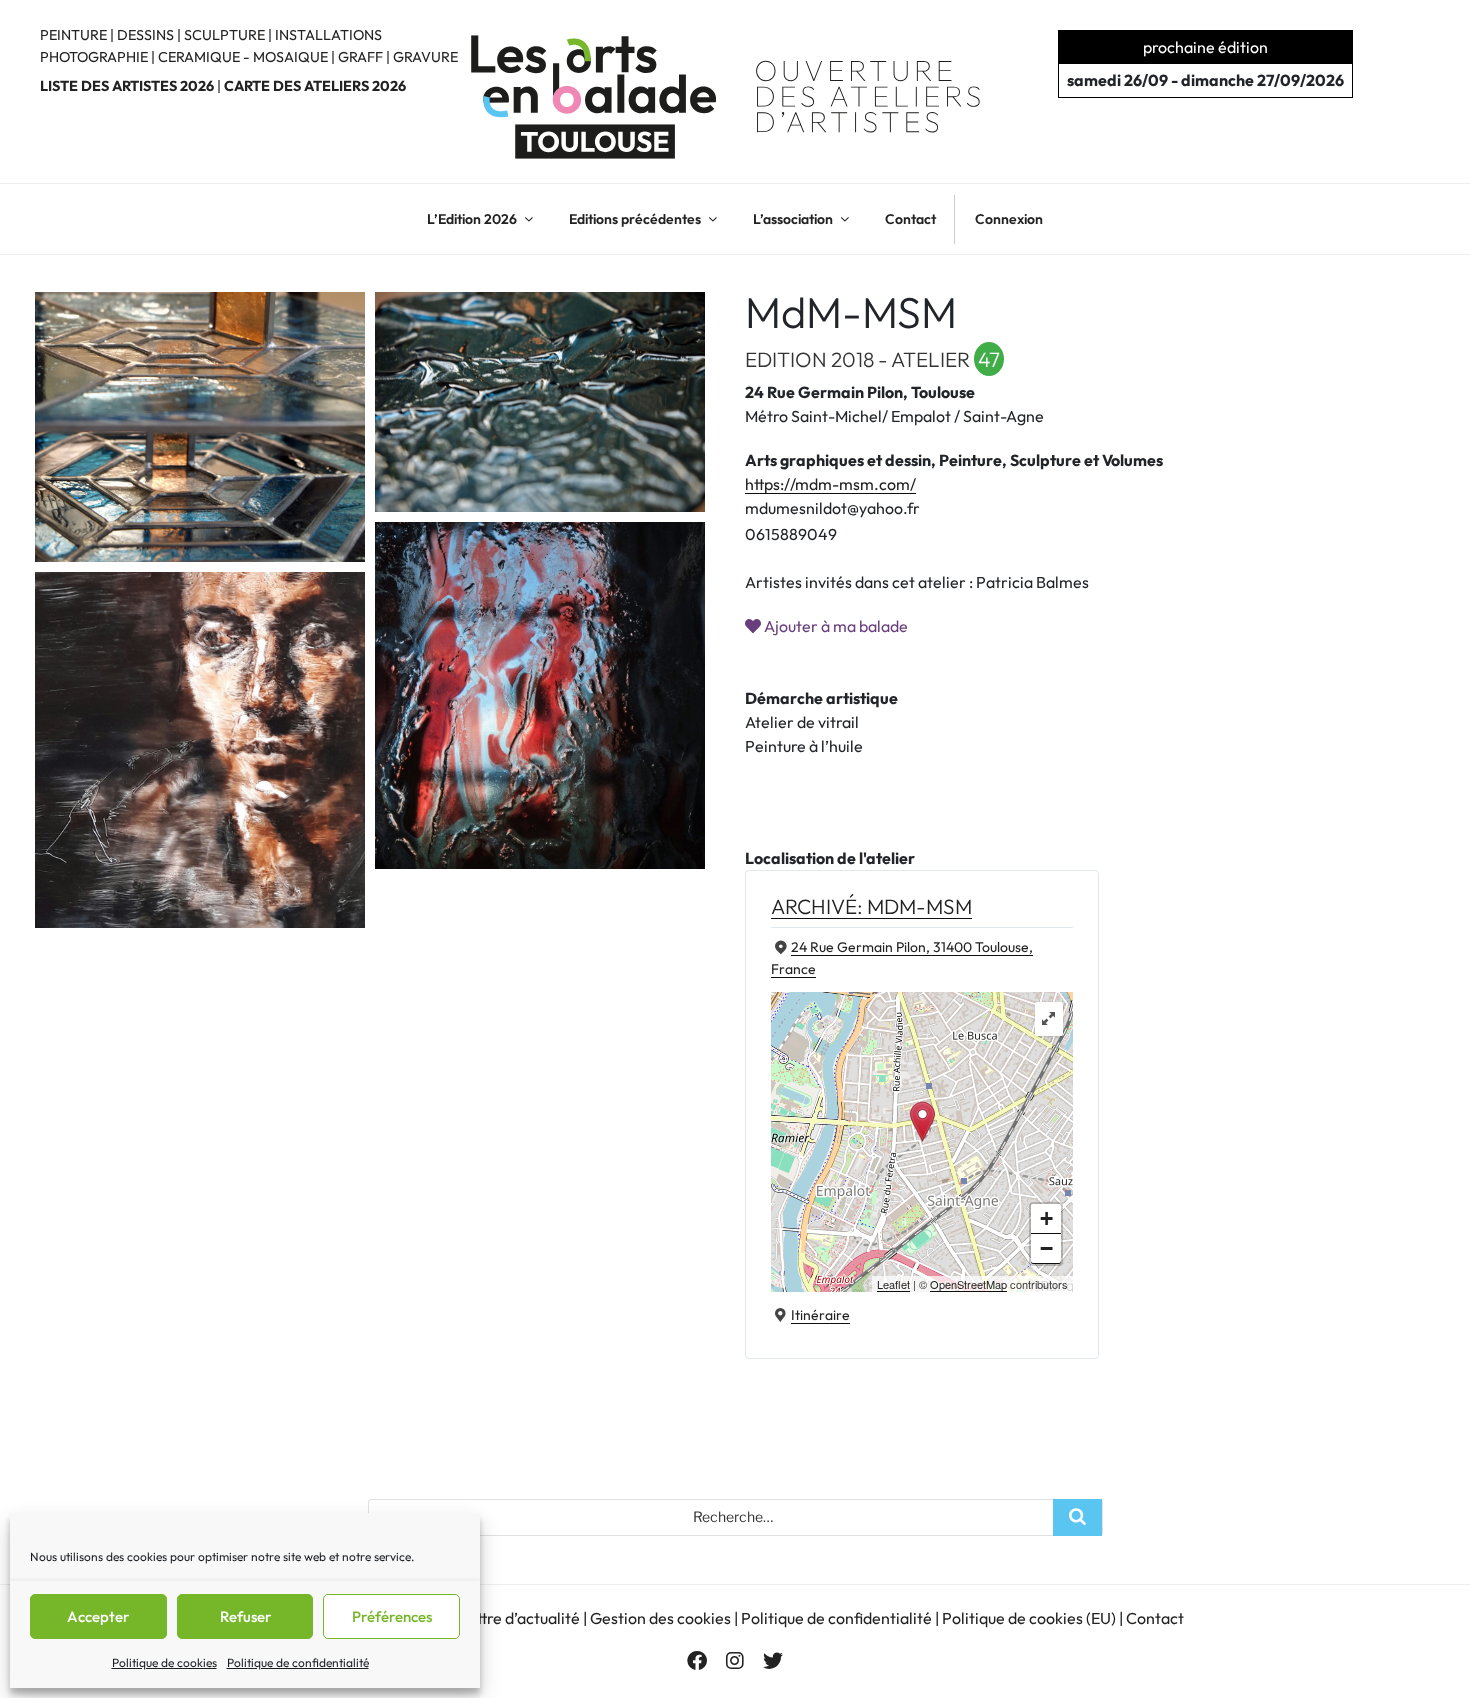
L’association (793, 219)
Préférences (392, 1616)
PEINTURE (73, 35)
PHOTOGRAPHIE (94, 57)
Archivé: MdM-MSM (871, 906)
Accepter (98, 1616)
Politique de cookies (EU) (1029, 1618)
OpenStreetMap (968, 1284)
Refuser (245, 1616)
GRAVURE (425, 57)
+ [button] (1046, 1218)
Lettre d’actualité (519, 1618)
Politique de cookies (164, 1662)
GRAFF (360, 57)
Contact (910, 219)
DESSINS (145, 35)
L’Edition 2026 (472, 219)
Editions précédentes (635, 219)
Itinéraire (820, 1315)
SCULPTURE (224, 35)
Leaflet (893, 1284)
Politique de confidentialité (298, 1662)
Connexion (1009, 219)
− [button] (1046, 1248)
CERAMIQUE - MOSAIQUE (243, 57)
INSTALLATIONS (328, 35)
